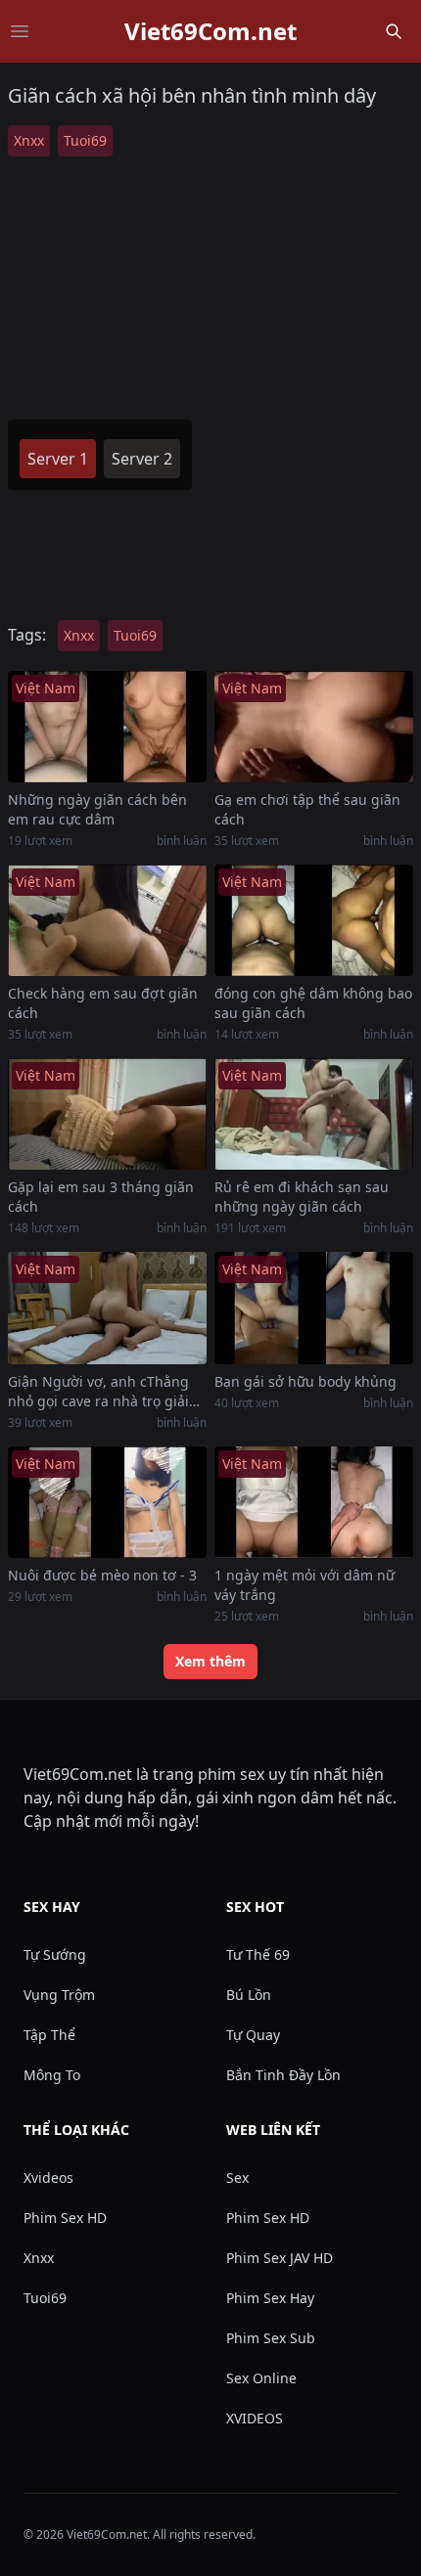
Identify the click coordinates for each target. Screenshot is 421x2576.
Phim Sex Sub (271, 2338)
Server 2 (142, 459)
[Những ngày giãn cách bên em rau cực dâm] (107, 727)
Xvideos (48, 2177)
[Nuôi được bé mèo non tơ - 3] (107, 1502)
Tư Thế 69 (258, 1954)
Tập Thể (49, 2035)
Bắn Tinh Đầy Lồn (283, 2075)
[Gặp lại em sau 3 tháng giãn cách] (107, 1114)
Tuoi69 (85, 140)
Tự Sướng (55, 1954)
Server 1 (58, 459)
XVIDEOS (255, 2418)
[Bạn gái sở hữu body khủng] (314, 1308)
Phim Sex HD (65, 2218)
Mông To (52, 2075)
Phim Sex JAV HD (280, 2258)
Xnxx (29, 140)
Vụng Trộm (59, 1995)
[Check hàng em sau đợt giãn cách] (107, 920)
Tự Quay (253, 2035)
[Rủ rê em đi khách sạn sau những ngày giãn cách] (314, 1114)
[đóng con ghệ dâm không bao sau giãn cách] (314, 920)
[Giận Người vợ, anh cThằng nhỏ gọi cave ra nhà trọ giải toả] (107, 1308)
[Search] (394, 31)
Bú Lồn (249, 1995)
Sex (237, 2177)
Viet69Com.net (210, 31)
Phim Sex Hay (270, 2298)
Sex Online (261, 2378)
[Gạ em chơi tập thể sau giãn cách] (314, 727)
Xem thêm (210, 1661)
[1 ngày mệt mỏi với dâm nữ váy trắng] (314, 1502)
